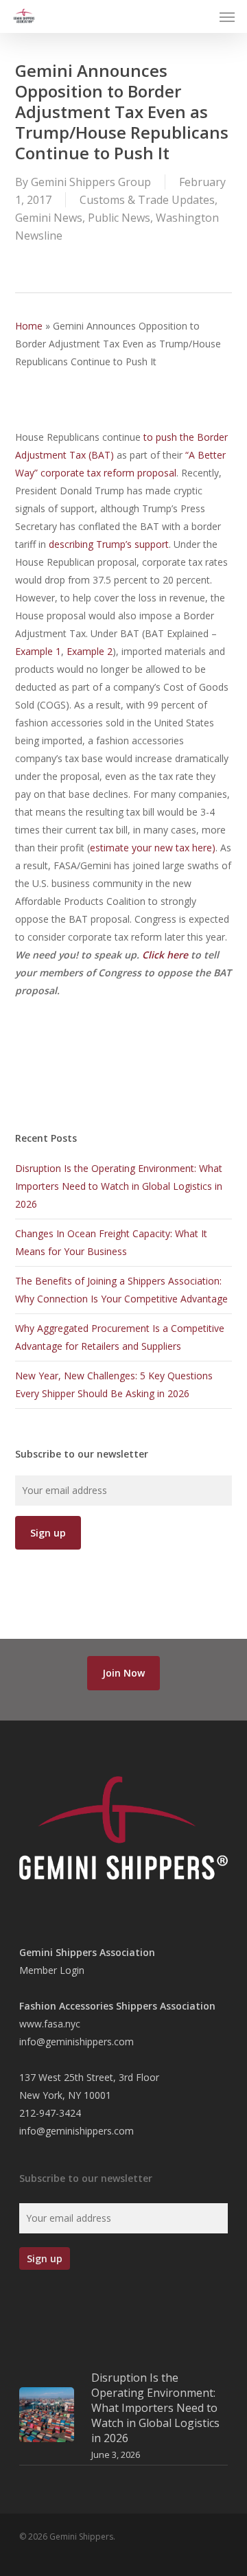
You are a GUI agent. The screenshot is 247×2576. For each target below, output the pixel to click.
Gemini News (49, 218)
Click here (165, 955)
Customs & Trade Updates (147, 200)
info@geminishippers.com (77, 2042)
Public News (119, 218)
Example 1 (38, 651)
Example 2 (90, 651)
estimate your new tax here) (153, 848)
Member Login (52, 1970)
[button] (227, 16)
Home (29, 326)
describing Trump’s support (109, 544)
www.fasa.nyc (50, 2024)
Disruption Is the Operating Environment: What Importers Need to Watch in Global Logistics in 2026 (119, 1186)
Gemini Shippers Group (91, 182)
